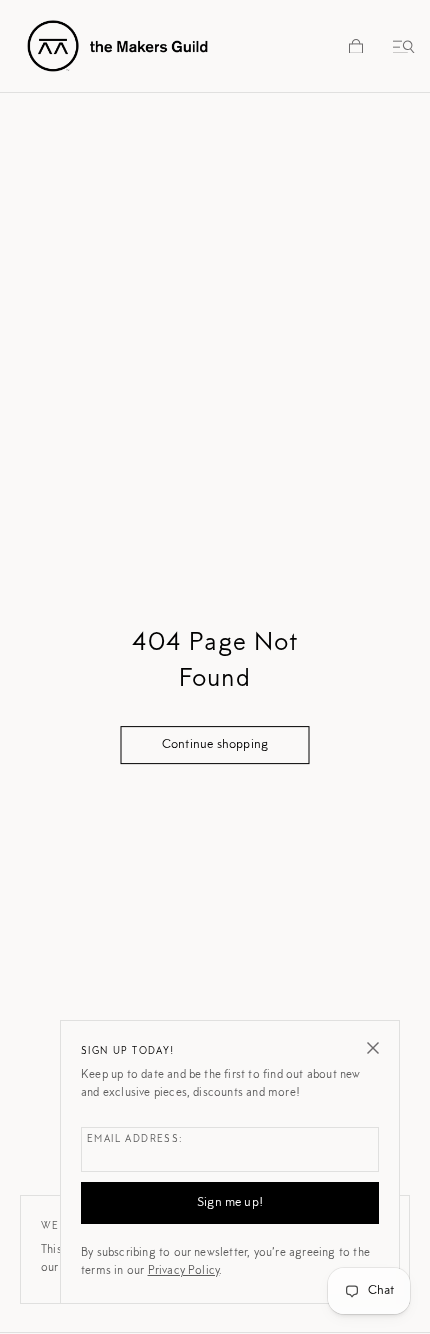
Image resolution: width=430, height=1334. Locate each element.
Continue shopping (215, 744)
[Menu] (400, 46)
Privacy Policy (184, 1271)
